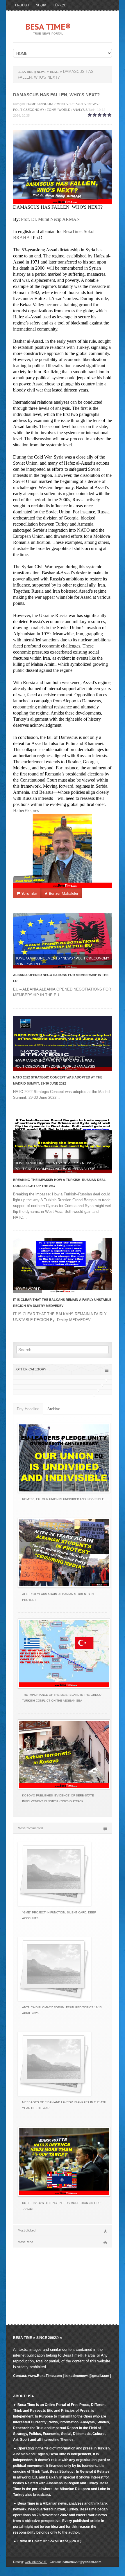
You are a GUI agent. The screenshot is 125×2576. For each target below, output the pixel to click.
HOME (31, 104)
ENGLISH (22, 5)
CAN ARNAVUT (36, 2562)
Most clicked (27, 2230)
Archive (54, 1409)
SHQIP (41, 5)
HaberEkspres (26, 810)
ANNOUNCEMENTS (53, 104)
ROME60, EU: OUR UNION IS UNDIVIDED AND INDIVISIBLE (63, 1499)
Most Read (25, 2242)
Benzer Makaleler (63, 893)
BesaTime (72, 231)
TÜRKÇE (59, 5)
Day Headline (28, 1409)
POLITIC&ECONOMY (29, 110)
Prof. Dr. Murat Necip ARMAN (50, 219)
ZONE (51, 110)
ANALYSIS (80, 110)
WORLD (64, 110)
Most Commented (30, 1828)
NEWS (93, 104)
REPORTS (78, 104)
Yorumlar (29, 893)
